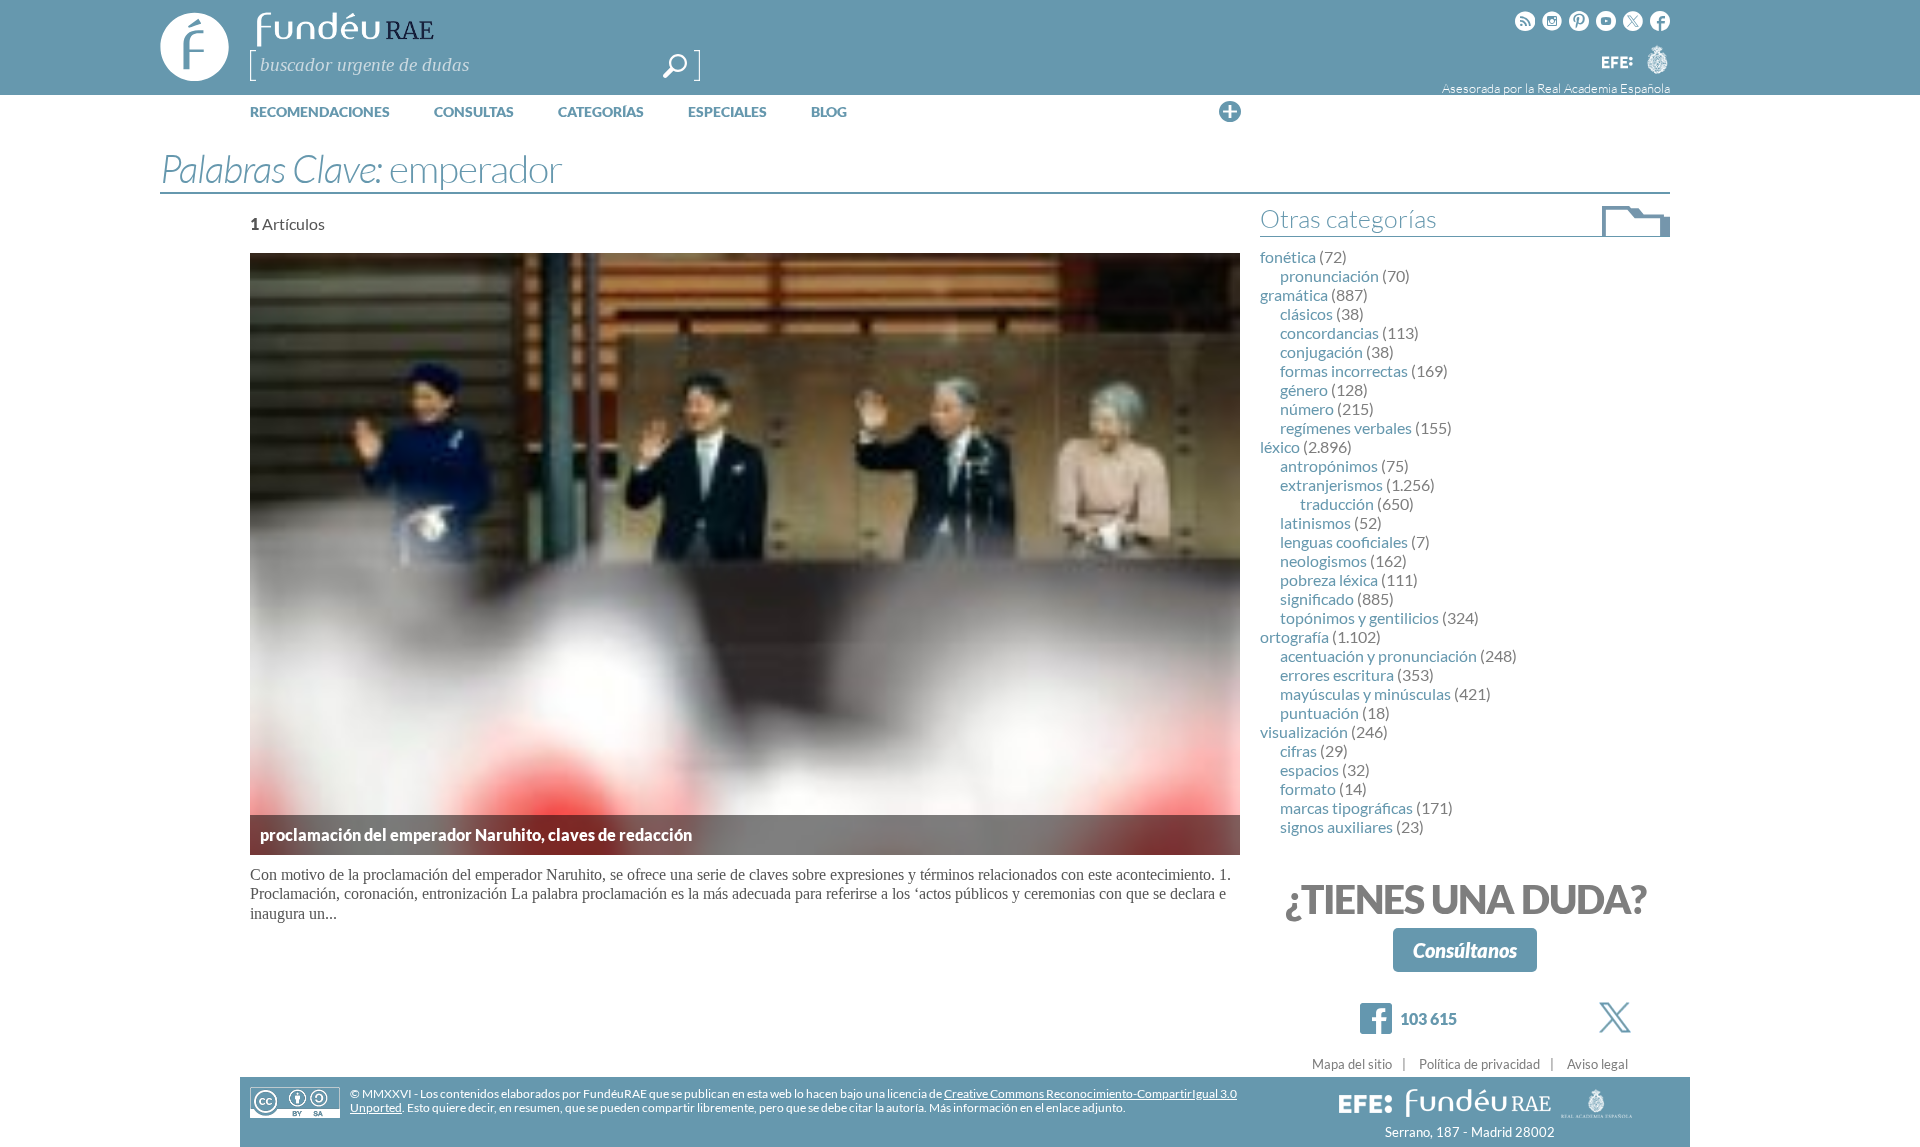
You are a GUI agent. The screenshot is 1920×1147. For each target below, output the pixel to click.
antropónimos (1329, 465)
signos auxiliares (1336, 826)
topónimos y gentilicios (1359, 617)
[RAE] (1657, 59)
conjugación (1321, 351)
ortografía (1294, 636)
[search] (675, 66)
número (1307, 408)
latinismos (1315, 522)
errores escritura (1337, 674)
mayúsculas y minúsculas (1365, 693)
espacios (1309, 769)
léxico (1280, 446)
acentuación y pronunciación (1378, 655)
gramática (1294, 294)
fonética (1288, 256)
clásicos (1306, 313)
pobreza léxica (1329, 579)
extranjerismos (1331, 484)
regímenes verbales (1346, 427)
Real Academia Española (1603, 88)
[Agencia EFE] (1616, 63)
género (1304, 389)
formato (1308, 788)
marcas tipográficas (1346, 807)
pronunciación (1329, 275)
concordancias (1329, 332)
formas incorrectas (1344, 370)
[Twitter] (1619, 1017)
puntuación (1319, 712)
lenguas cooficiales (1344, 541)
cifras (1298, 750)
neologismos (1323, 560)
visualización (1304, 731)
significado (1317, 598)
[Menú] (1230, 111)
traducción (1337, 503)
